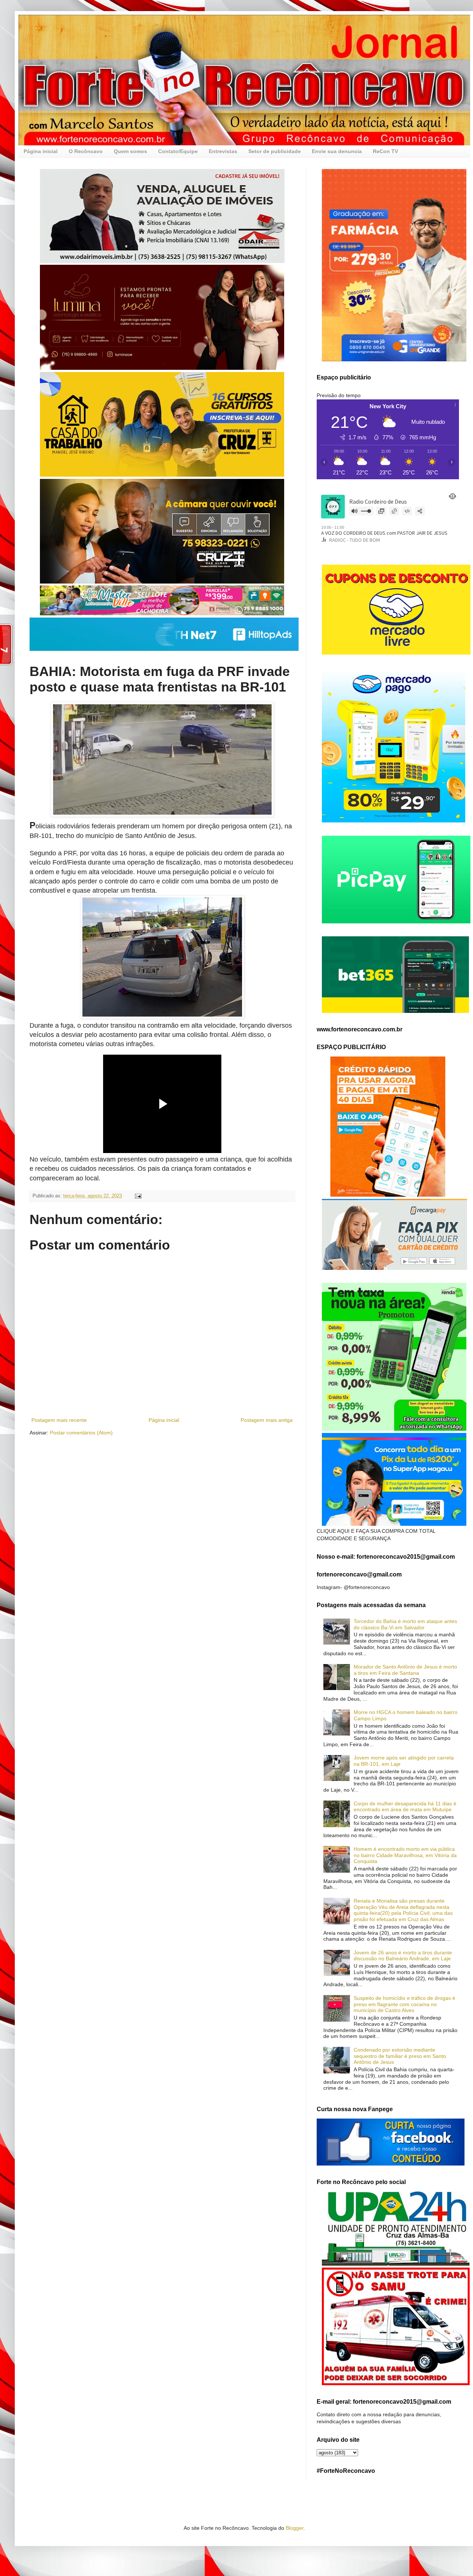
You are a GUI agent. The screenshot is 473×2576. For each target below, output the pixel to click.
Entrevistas (223, 151)
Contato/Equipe (178, 151)
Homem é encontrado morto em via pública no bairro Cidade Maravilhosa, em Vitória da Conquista (405, 1855)
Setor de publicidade (275, 151)
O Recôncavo (86, 151)
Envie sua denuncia (337, 151)
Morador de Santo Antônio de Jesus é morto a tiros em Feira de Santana (405, 1670)
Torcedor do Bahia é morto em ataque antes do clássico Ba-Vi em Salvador (405, 1624)
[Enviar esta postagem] (138, 1196)
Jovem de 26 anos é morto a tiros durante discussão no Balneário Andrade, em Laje (403, 1956)
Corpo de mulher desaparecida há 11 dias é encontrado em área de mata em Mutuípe (405, 1807)
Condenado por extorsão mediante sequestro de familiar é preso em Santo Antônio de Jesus (400, 2056)
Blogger (295, 2528)
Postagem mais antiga (267, 1420)
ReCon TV (385, 151)
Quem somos (130, 151)
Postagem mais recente (59, 1420)
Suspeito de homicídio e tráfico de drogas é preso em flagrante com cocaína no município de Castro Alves (404, 2004)
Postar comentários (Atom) (81, 1433)
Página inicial (41, 151)
